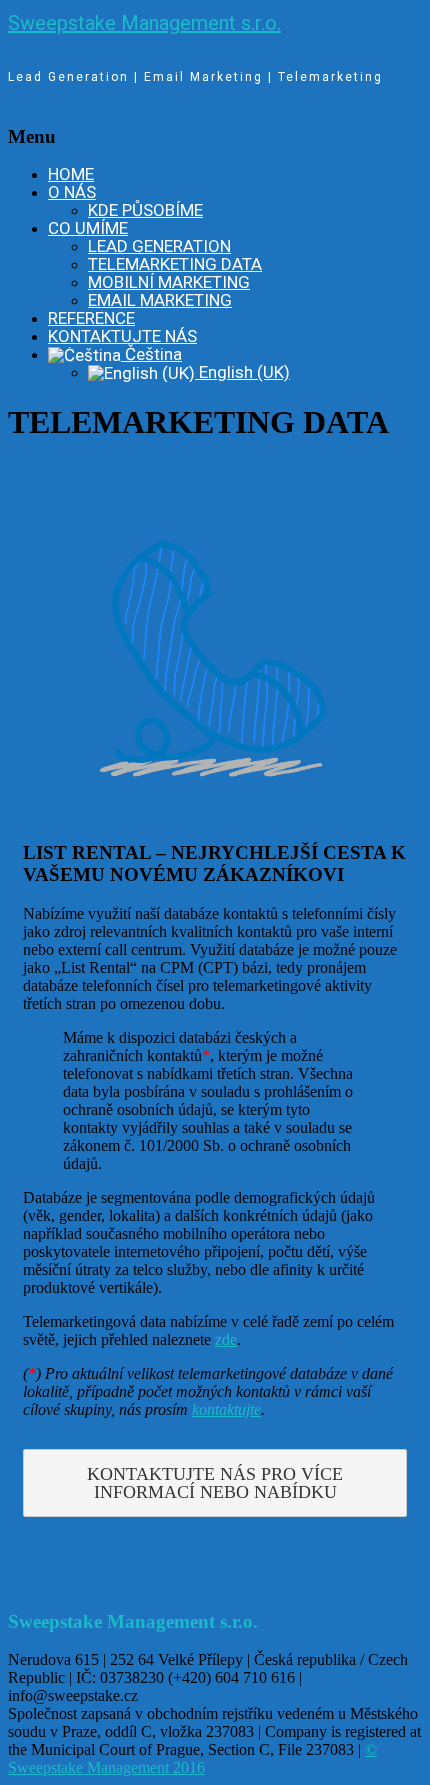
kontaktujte (226, 1409)
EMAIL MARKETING (160, 300)
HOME (71, 174)
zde (226, 1339)
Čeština (151, 354)
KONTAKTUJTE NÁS (122, 336)
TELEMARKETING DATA (175, 264)
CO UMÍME (88, 228)
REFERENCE (91, 318)
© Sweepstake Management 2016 (192, 1758)
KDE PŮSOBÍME (145, 210)
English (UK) (242, 372)
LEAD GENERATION (159, 246)
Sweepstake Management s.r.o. (144, 23)
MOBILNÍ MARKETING (169, 282)
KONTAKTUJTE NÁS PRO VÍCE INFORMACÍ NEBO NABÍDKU (215, 1483)
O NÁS (72, 192)
